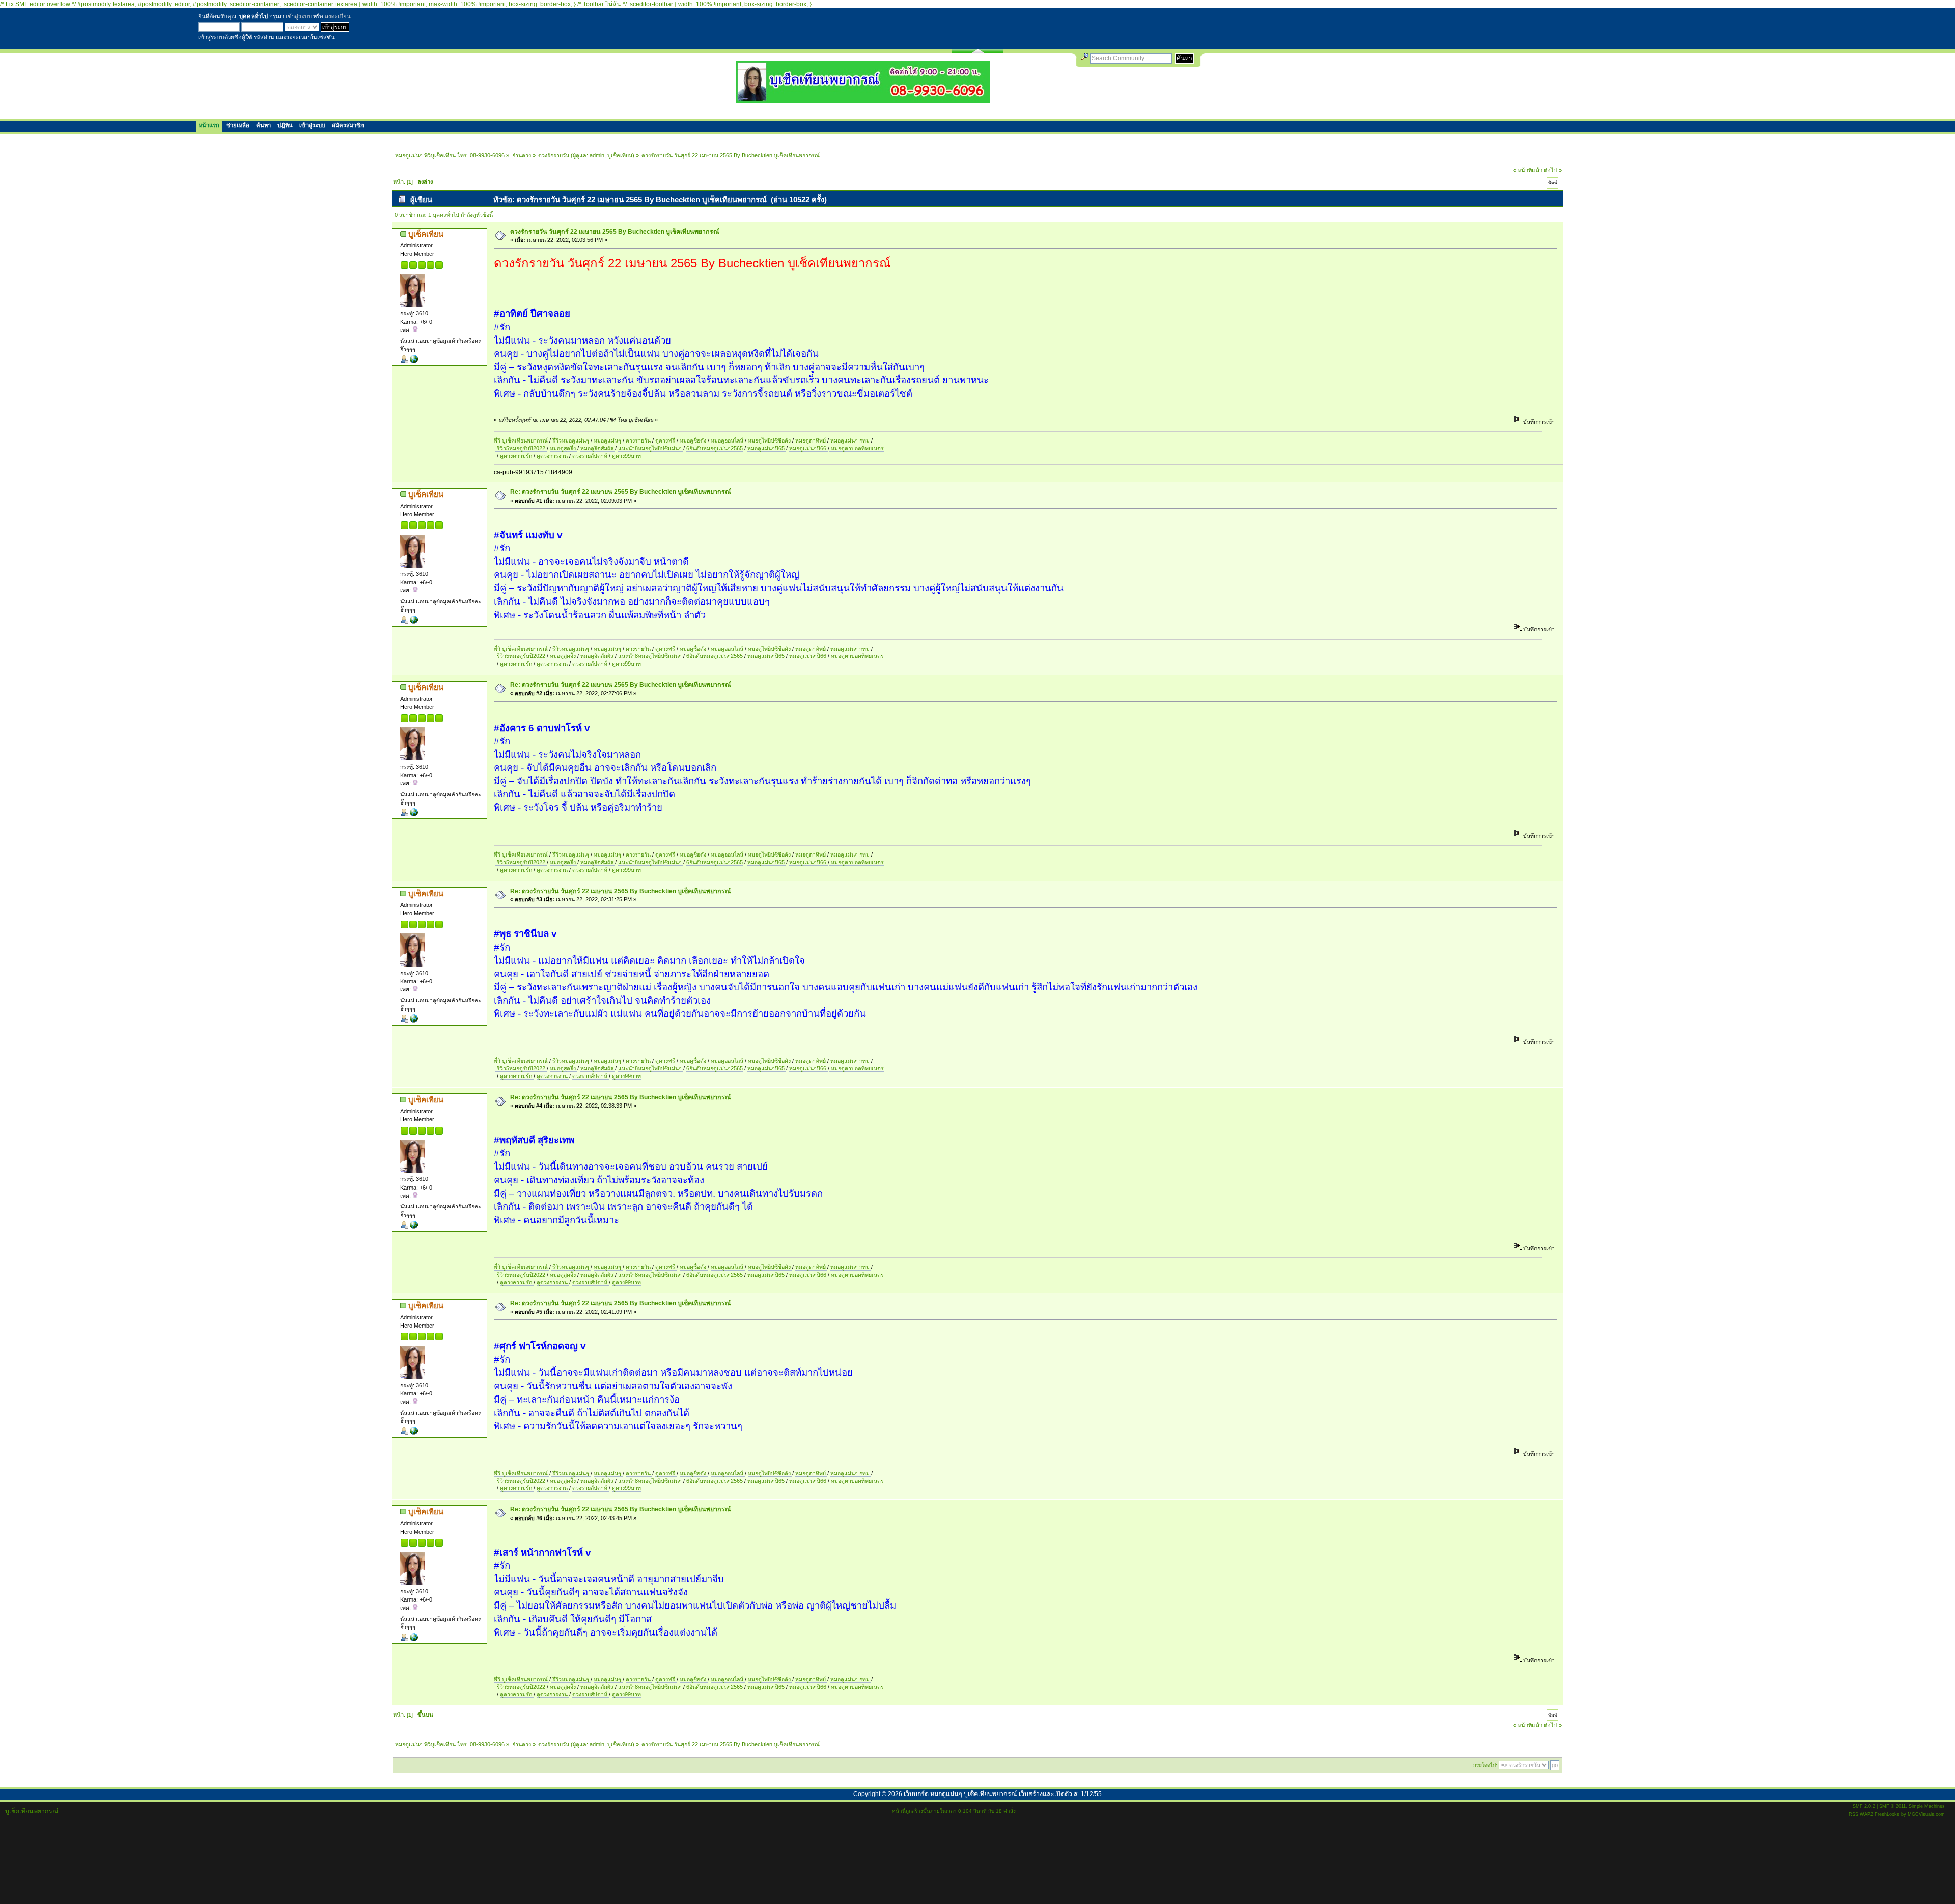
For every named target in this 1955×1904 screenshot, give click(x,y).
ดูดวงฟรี (666, 440)
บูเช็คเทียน (620, 155)
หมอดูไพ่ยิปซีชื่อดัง (770, 440)
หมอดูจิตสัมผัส (598, 448)
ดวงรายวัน (639, 440)
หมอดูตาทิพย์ (811, 440)
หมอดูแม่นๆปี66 (808, 448)
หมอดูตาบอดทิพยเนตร (857, 448)
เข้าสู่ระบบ (299, 16)
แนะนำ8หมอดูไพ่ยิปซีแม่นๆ (651, 448)
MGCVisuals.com (1926, 1814)
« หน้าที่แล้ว (1528, 170)
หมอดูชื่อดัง (694, 440)
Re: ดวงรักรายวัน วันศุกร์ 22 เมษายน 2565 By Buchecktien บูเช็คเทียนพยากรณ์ (621, 492)
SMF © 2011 (1892, 1806)
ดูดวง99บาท (626, 456)
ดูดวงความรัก (517, 456)
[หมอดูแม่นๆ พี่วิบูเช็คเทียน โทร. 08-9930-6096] (863, 99)
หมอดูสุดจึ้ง (564, 448)
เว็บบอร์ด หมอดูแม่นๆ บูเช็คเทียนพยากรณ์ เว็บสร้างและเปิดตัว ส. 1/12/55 (1003, 1794)
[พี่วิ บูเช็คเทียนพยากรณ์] (414, 361)
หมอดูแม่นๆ (608, 440)
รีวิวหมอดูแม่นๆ (571, 440)
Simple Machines (1927, 1806)
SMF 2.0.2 (1864, 1806)
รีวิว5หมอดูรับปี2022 (521, 448)
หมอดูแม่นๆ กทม (851, 440)
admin (597, 155)
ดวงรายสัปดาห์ (591, 456)
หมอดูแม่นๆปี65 (767, 448)
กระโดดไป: (1485, 1765)
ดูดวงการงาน (553, 456)
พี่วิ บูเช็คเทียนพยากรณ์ (522, 440)
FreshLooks (1887, 1814)
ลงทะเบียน (338, 16)
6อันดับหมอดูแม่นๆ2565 (715, 448)
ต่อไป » (1553, 170)
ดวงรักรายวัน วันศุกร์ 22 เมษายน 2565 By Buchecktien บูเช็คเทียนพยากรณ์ (615, 232)
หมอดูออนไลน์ (728, 440)
